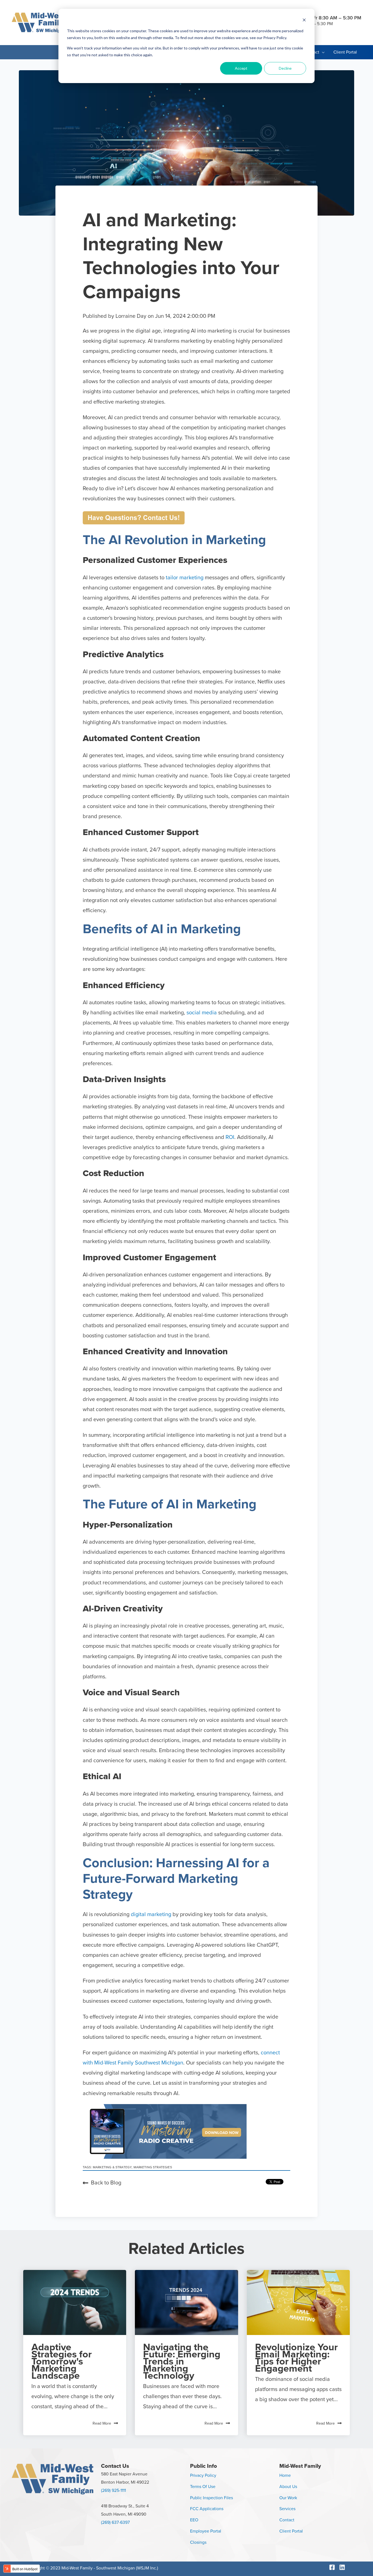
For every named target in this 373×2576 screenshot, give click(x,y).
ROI (230, 1137)
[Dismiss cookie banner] (304, 21)
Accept (241, 68)
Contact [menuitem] (287, 2520)
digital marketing (151, 1914)
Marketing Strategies (153, 2167)
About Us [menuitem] (288, 2487)
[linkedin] (343, 2567)
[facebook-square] (334, 2567)
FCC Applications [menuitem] (207, 2509)
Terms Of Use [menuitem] (203, 2487)
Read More (102, 2423)
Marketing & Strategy (112, 2167)
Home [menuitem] (285, 2475)
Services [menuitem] (287, 2509)
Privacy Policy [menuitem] (203, 2475)
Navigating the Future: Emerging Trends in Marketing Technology (182, 2361)
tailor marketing (185, 578)
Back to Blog (106, 2183)
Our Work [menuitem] (288, 2498)
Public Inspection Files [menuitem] (211, 2498)
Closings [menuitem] (198, 2542)
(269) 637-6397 (115, 2522)
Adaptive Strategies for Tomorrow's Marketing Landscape (62, 2361)
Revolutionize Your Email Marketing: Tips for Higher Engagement (296, 2358)
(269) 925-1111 (113, 2490)
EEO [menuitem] (194, 2520)
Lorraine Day (132, 316)
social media (202, 1013)
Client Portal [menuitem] (291, 2531)
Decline (285, 68)
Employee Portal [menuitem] (206, 2531)
